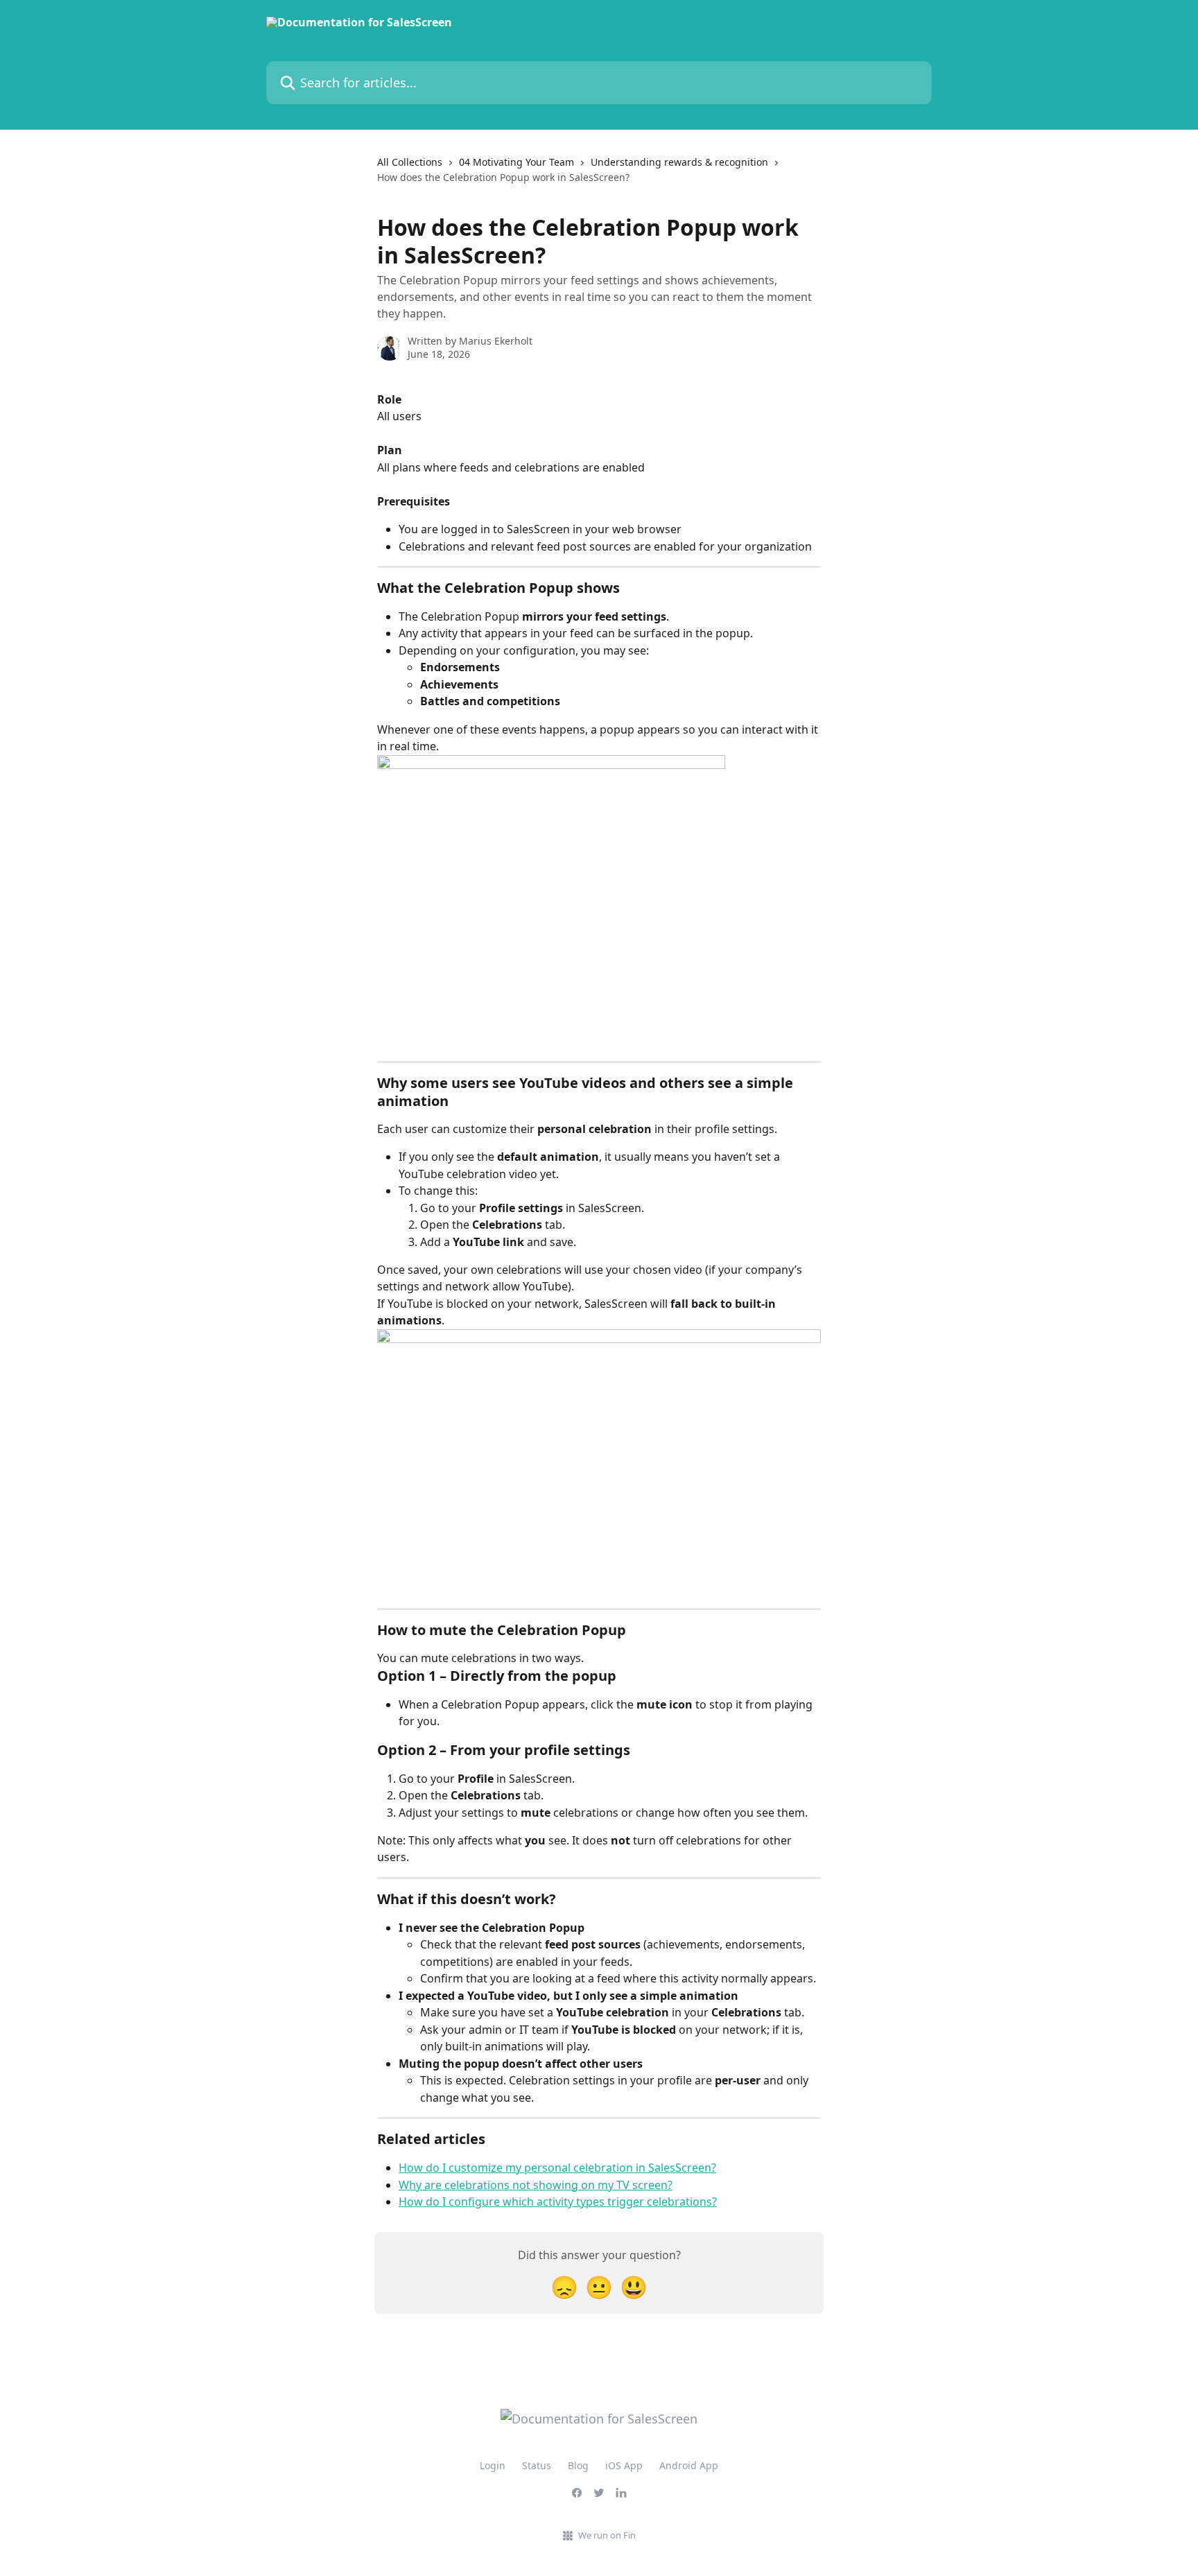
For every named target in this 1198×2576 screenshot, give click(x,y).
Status (537, 2465)
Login (493, 2465)
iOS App (624, 2465)
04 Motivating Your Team (516, 162)
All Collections (410, 162)
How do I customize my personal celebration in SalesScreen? (557, 2168)
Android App (689, 2465)
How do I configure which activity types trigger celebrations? (558, 2202)
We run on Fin (607, 2535)
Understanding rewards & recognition (679, 162)
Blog (578, 2465)
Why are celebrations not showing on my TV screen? (536, 2185)
